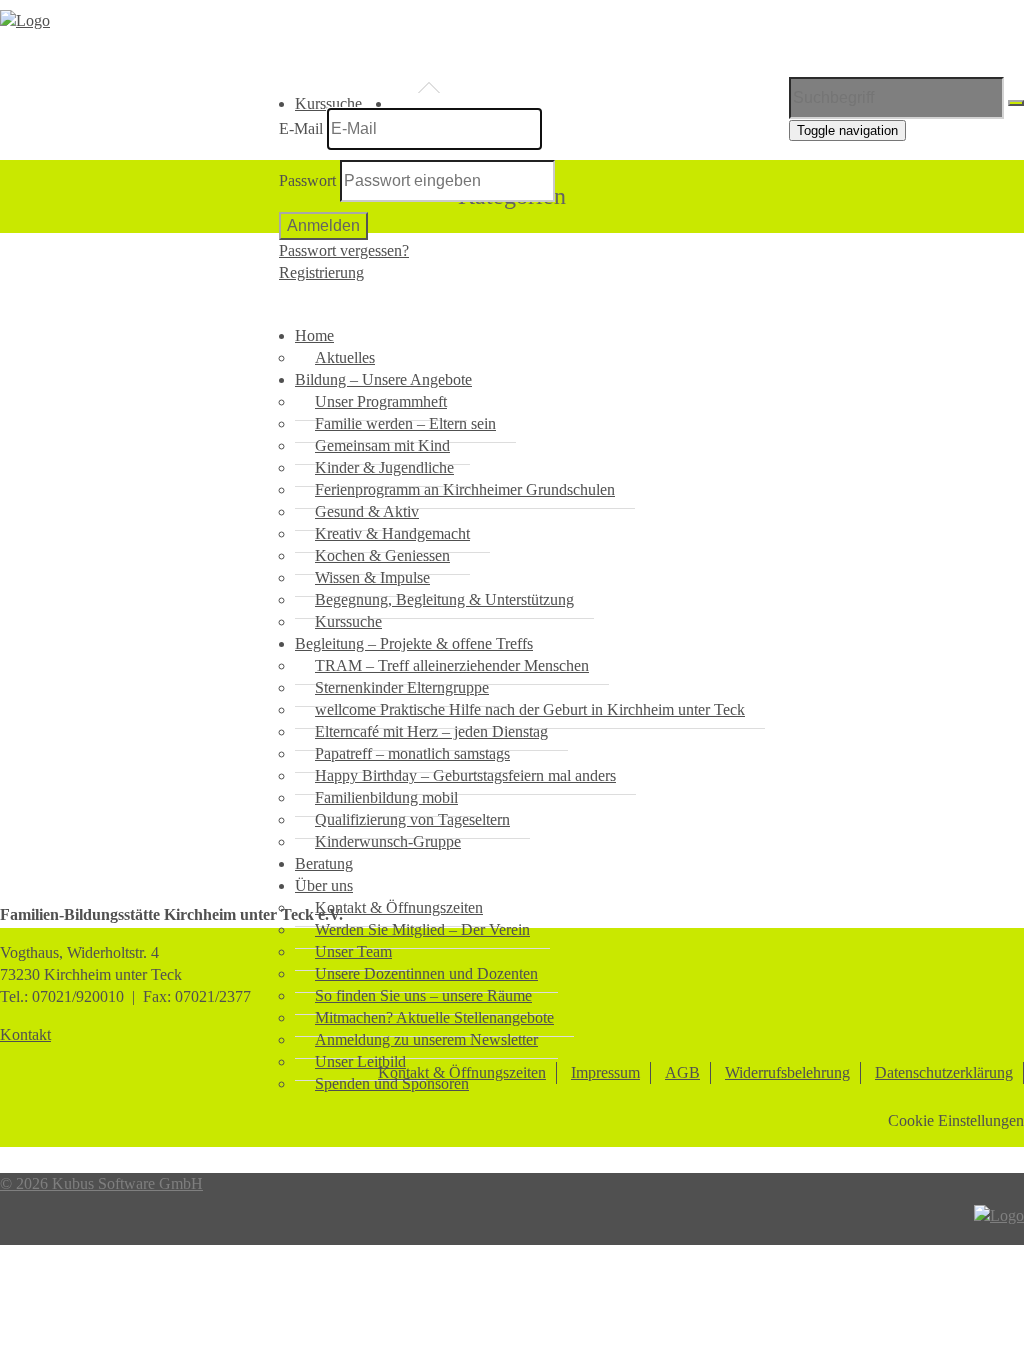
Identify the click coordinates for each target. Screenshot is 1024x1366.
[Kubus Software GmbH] (999, 1215)
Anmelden (323, 225)
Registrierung (321, 272)
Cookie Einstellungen (956, 1120)
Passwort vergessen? (344, 250)
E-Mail (301, 128)
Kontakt (25, 1034)
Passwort (307, 180)
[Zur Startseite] (25, 20)
